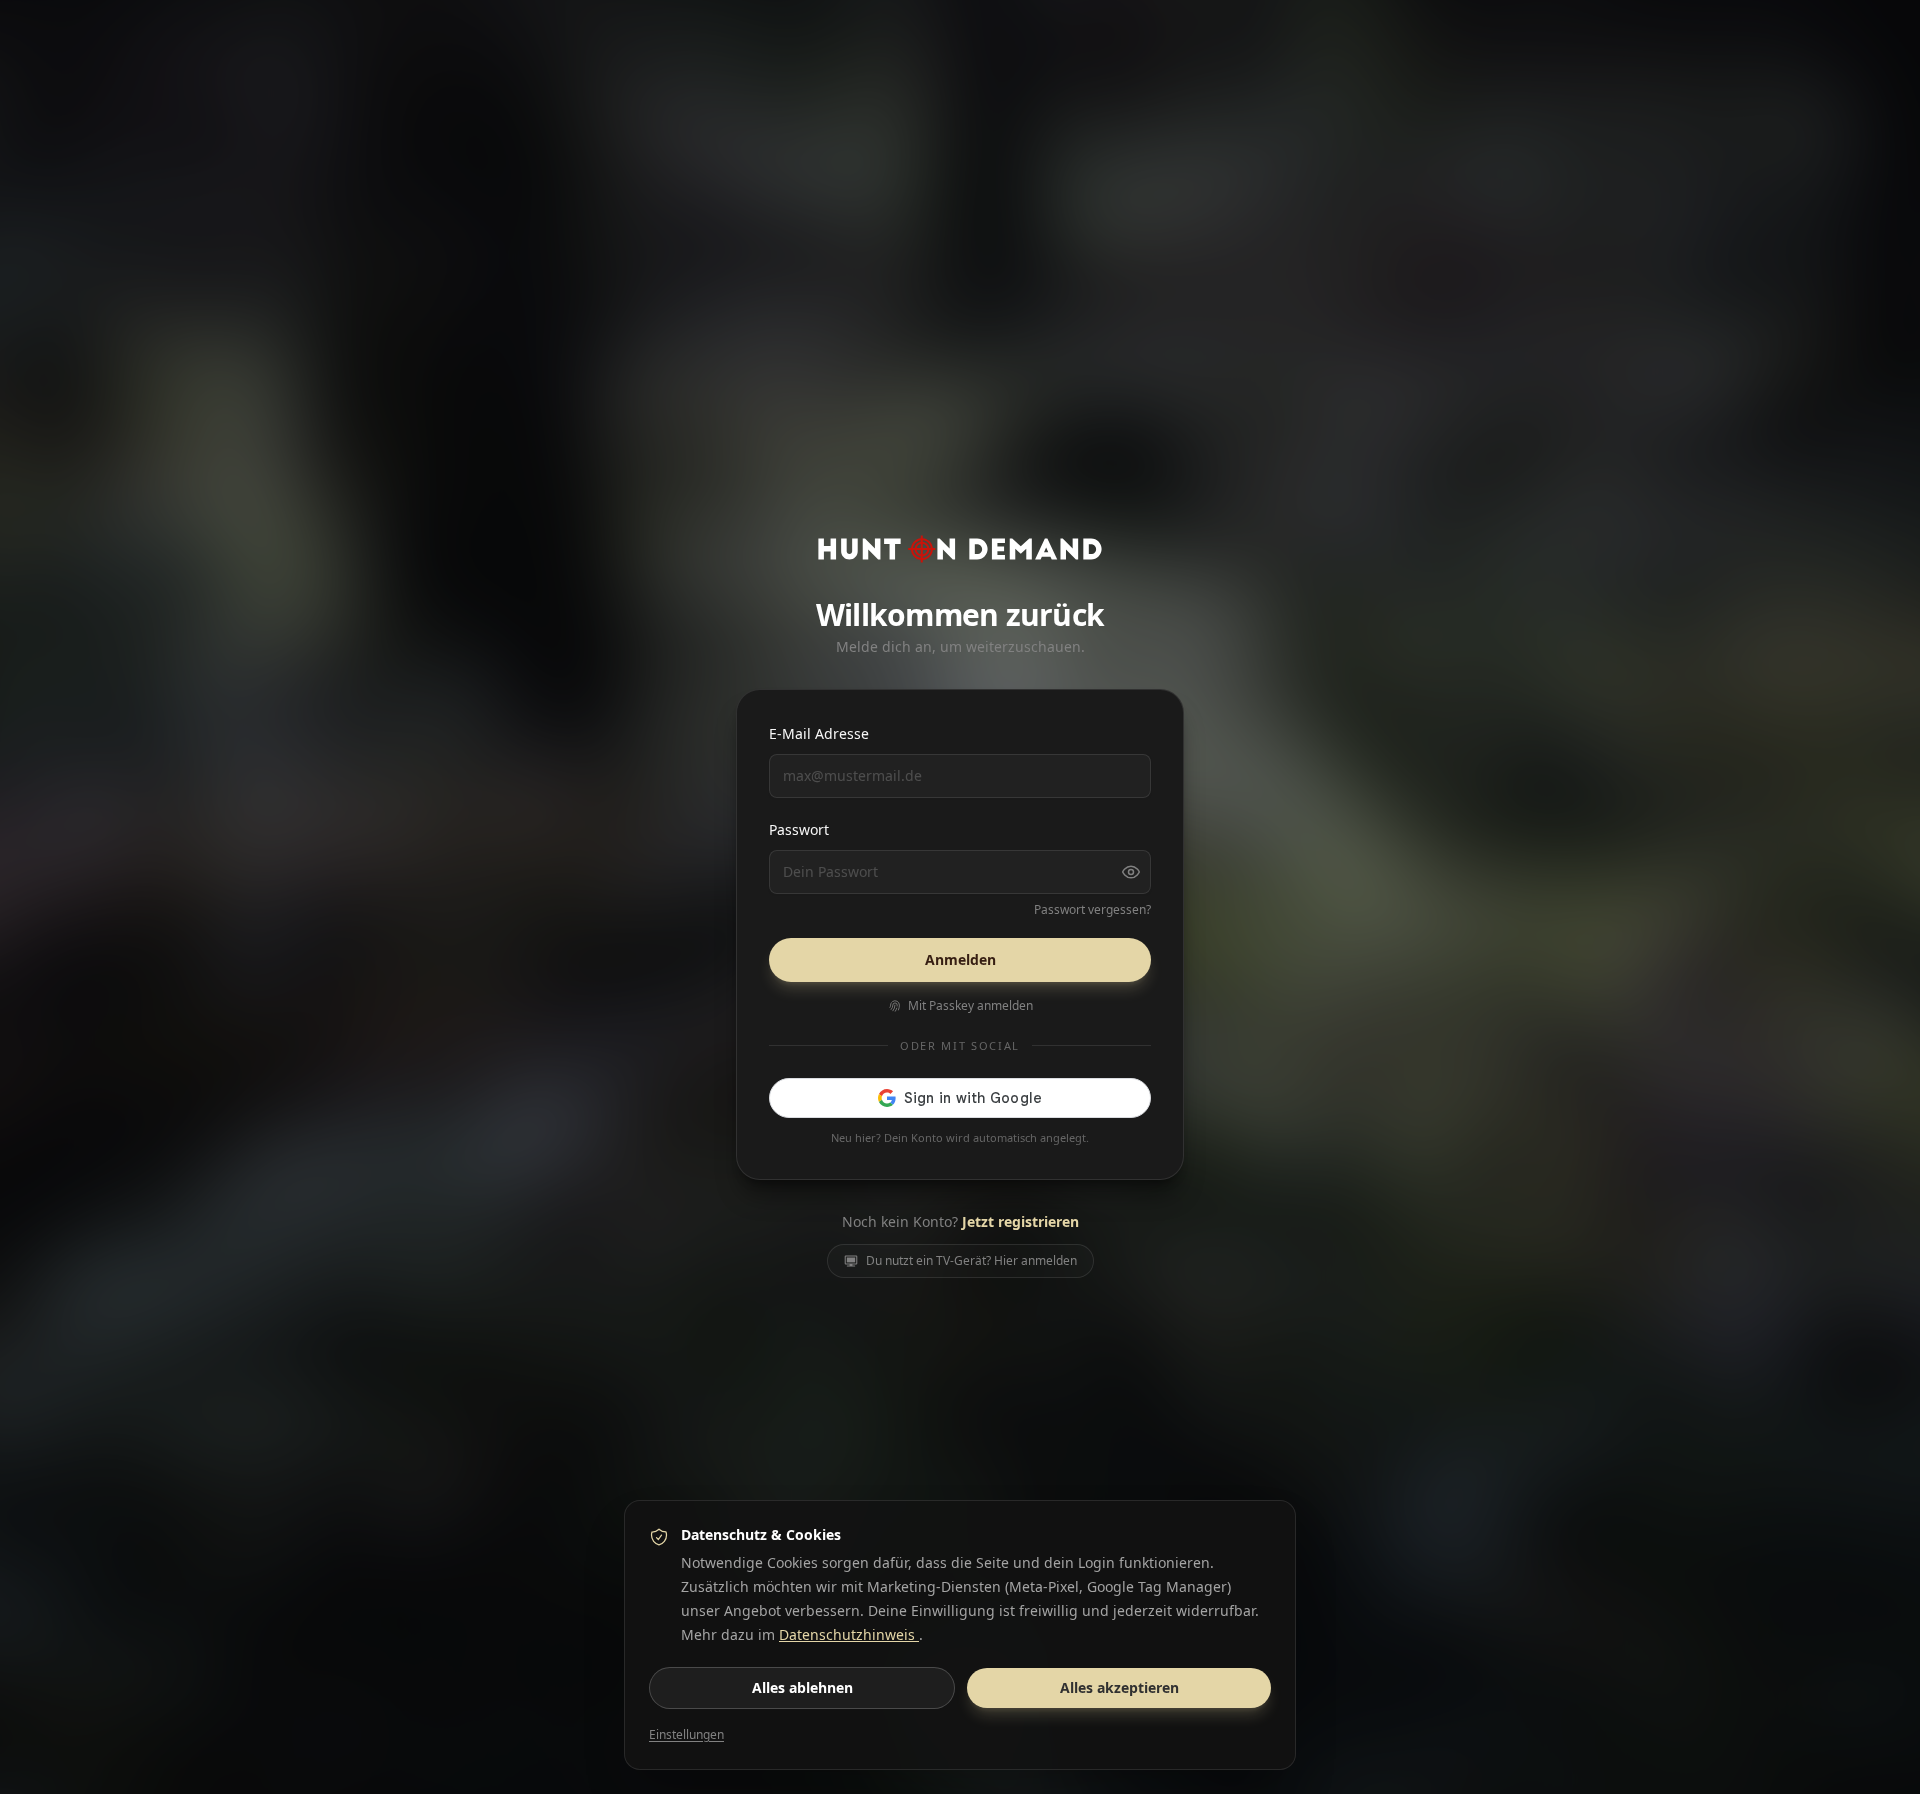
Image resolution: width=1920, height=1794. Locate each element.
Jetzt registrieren (1020, 1221)
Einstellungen (686, 1735)
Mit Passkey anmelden (970, 1006)
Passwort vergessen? (1092, 910)
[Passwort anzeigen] (1131, 872)
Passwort (799, 829)
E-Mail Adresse (819, 733)
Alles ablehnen (802, 1687)
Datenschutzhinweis (849, 1634)
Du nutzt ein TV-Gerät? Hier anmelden (971, 1260)
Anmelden (960, 959)
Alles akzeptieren (1119, 1687)
